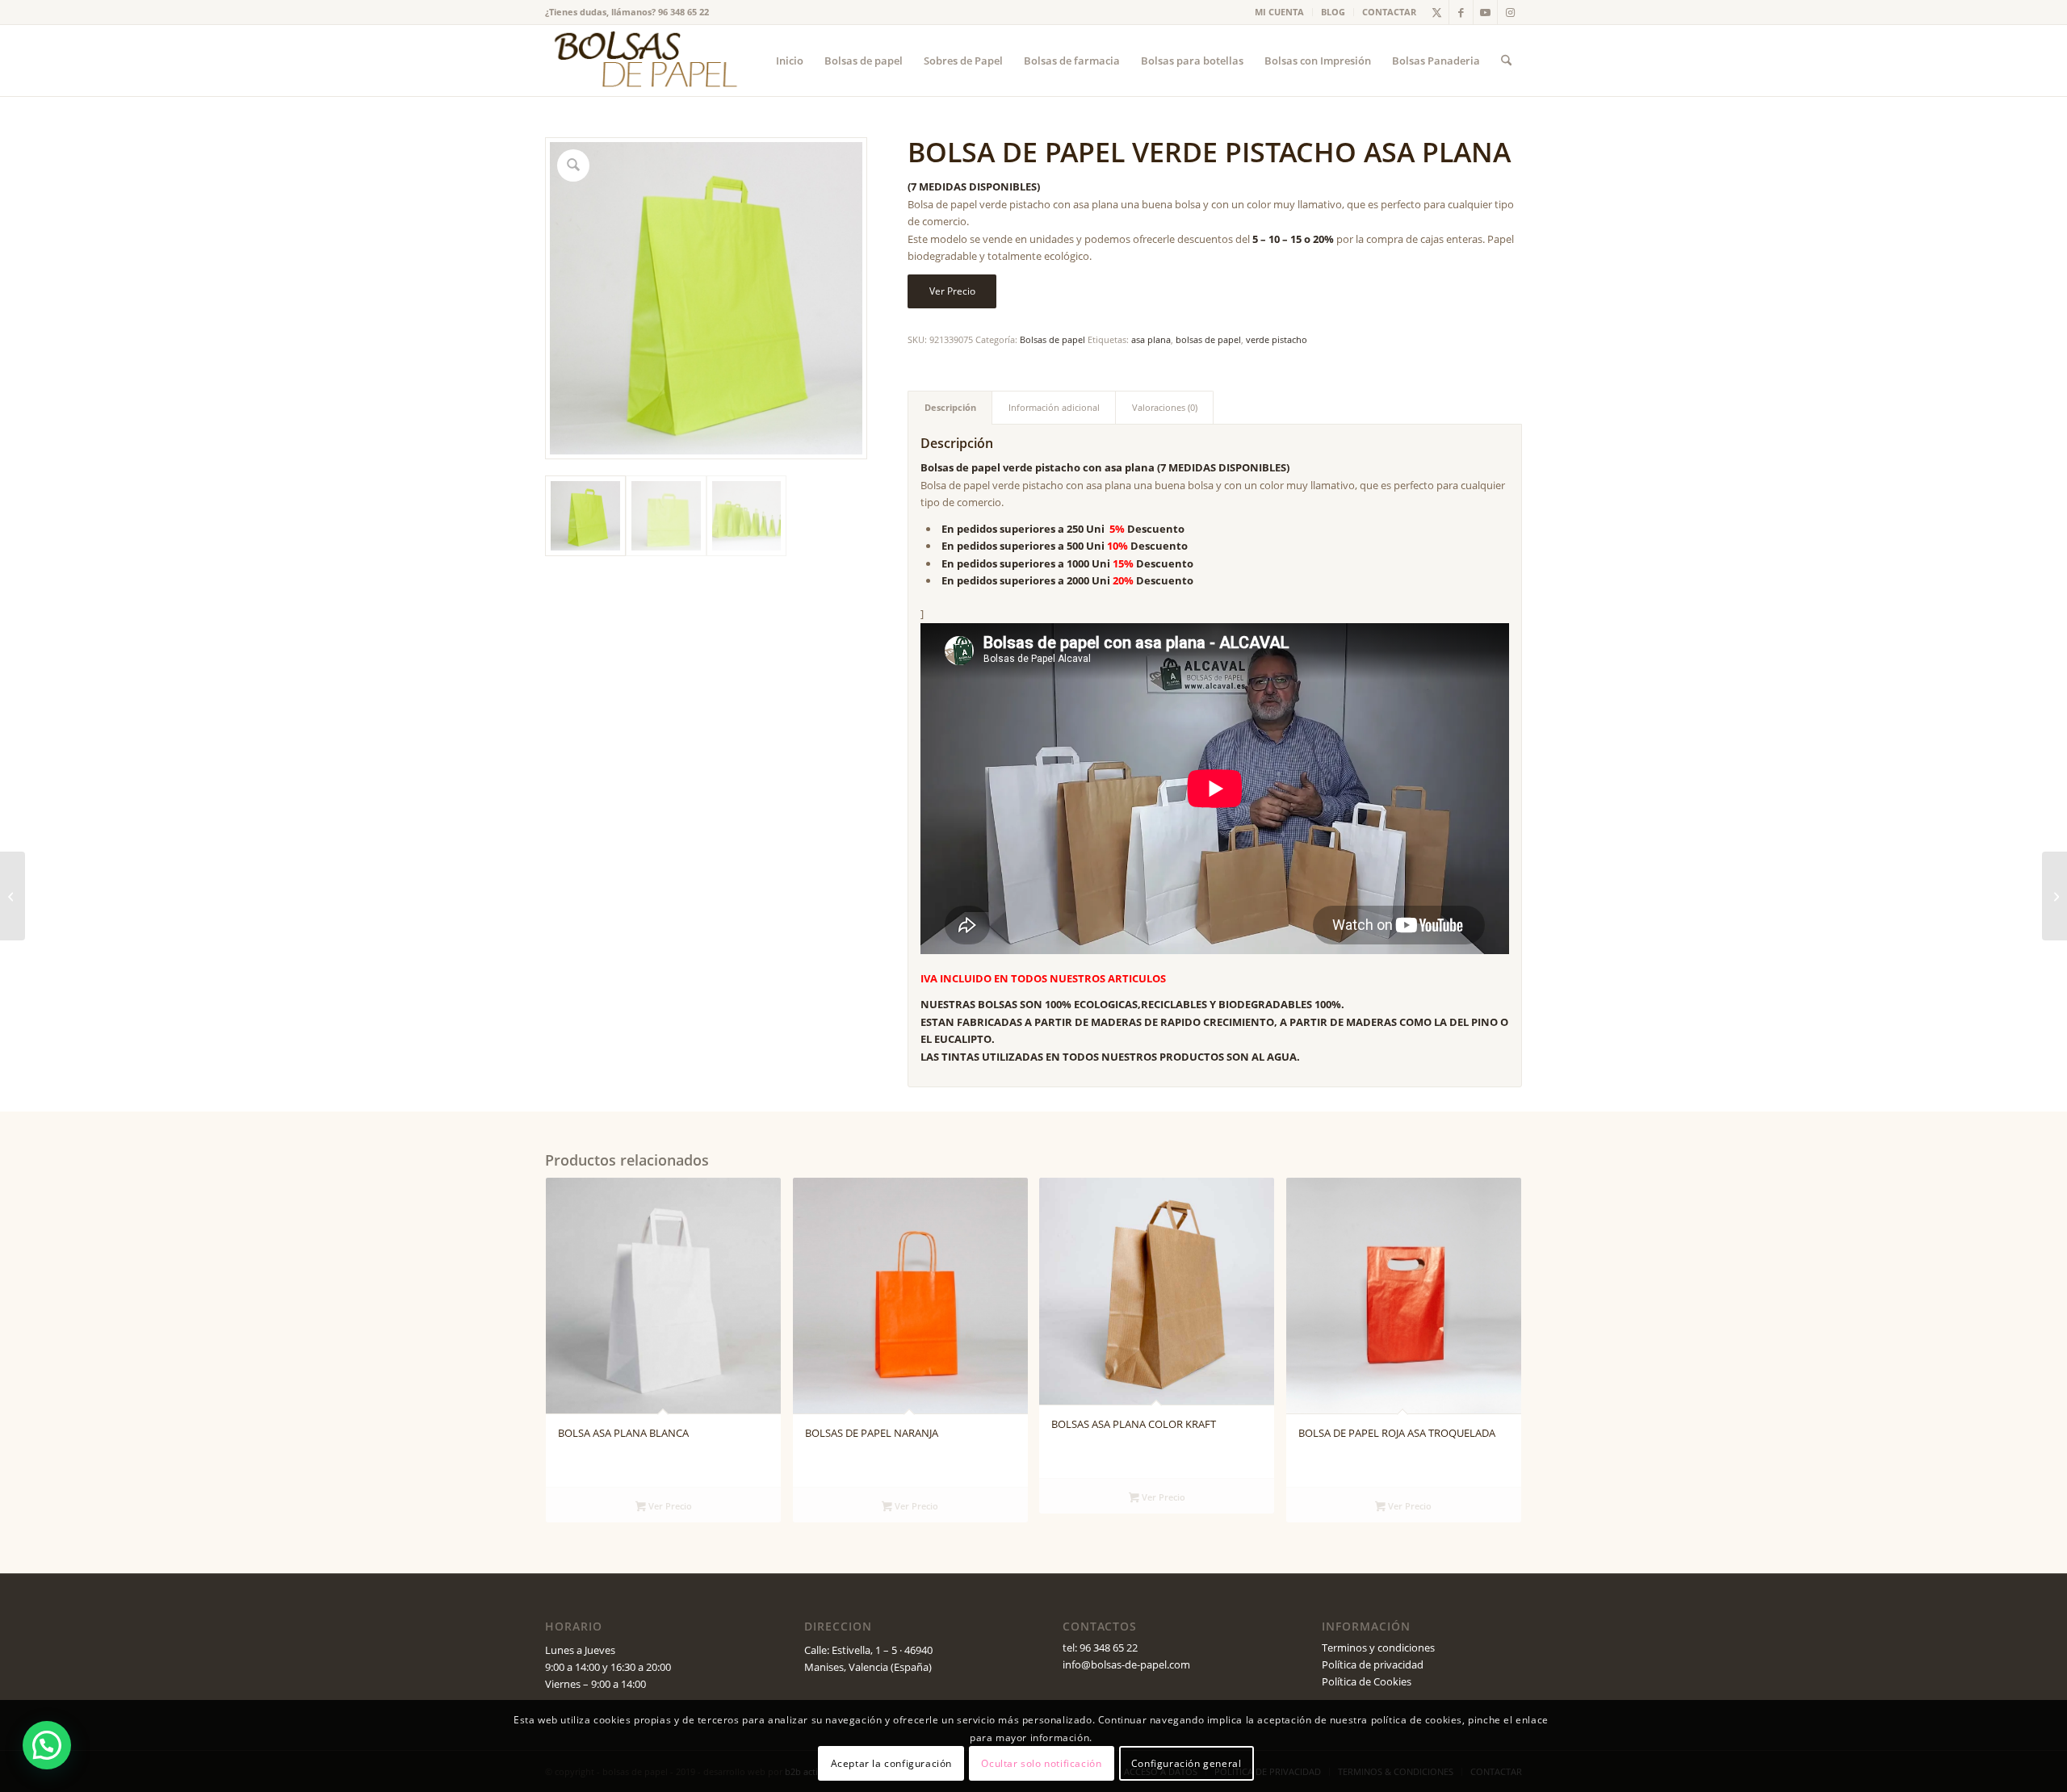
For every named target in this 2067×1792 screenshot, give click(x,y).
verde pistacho (1277, 339)
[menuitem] (1280, 12)
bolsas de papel (1208, 339)
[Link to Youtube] (1485, 12)
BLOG (1333, 12)
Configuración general (1187, 1763)
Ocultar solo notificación (1041, 1763)
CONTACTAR (1389, 12)
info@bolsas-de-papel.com (1126, 1664)
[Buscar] (1506, 61)
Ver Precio (952, 291)
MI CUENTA (1279, 12)
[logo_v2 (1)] (644, 61)
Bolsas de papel (1052, 339)
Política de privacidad (1373, 1664)
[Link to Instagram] (1510, 12)
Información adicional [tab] (1054, 407)
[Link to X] (1437, 12)
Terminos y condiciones (1378, 1648)
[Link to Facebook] (1461, 12)
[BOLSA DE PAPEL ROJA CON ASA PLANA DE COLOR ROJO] (13, 896)
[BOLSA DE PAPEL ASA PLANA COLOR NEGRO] (2054, 896)
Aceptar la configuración (891, 1763)
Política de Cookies (1367, 1681)
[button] (47, 1745)
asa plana (1151, 339)
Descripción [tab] (950, 407)
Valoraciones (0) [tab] (1165, 407)
